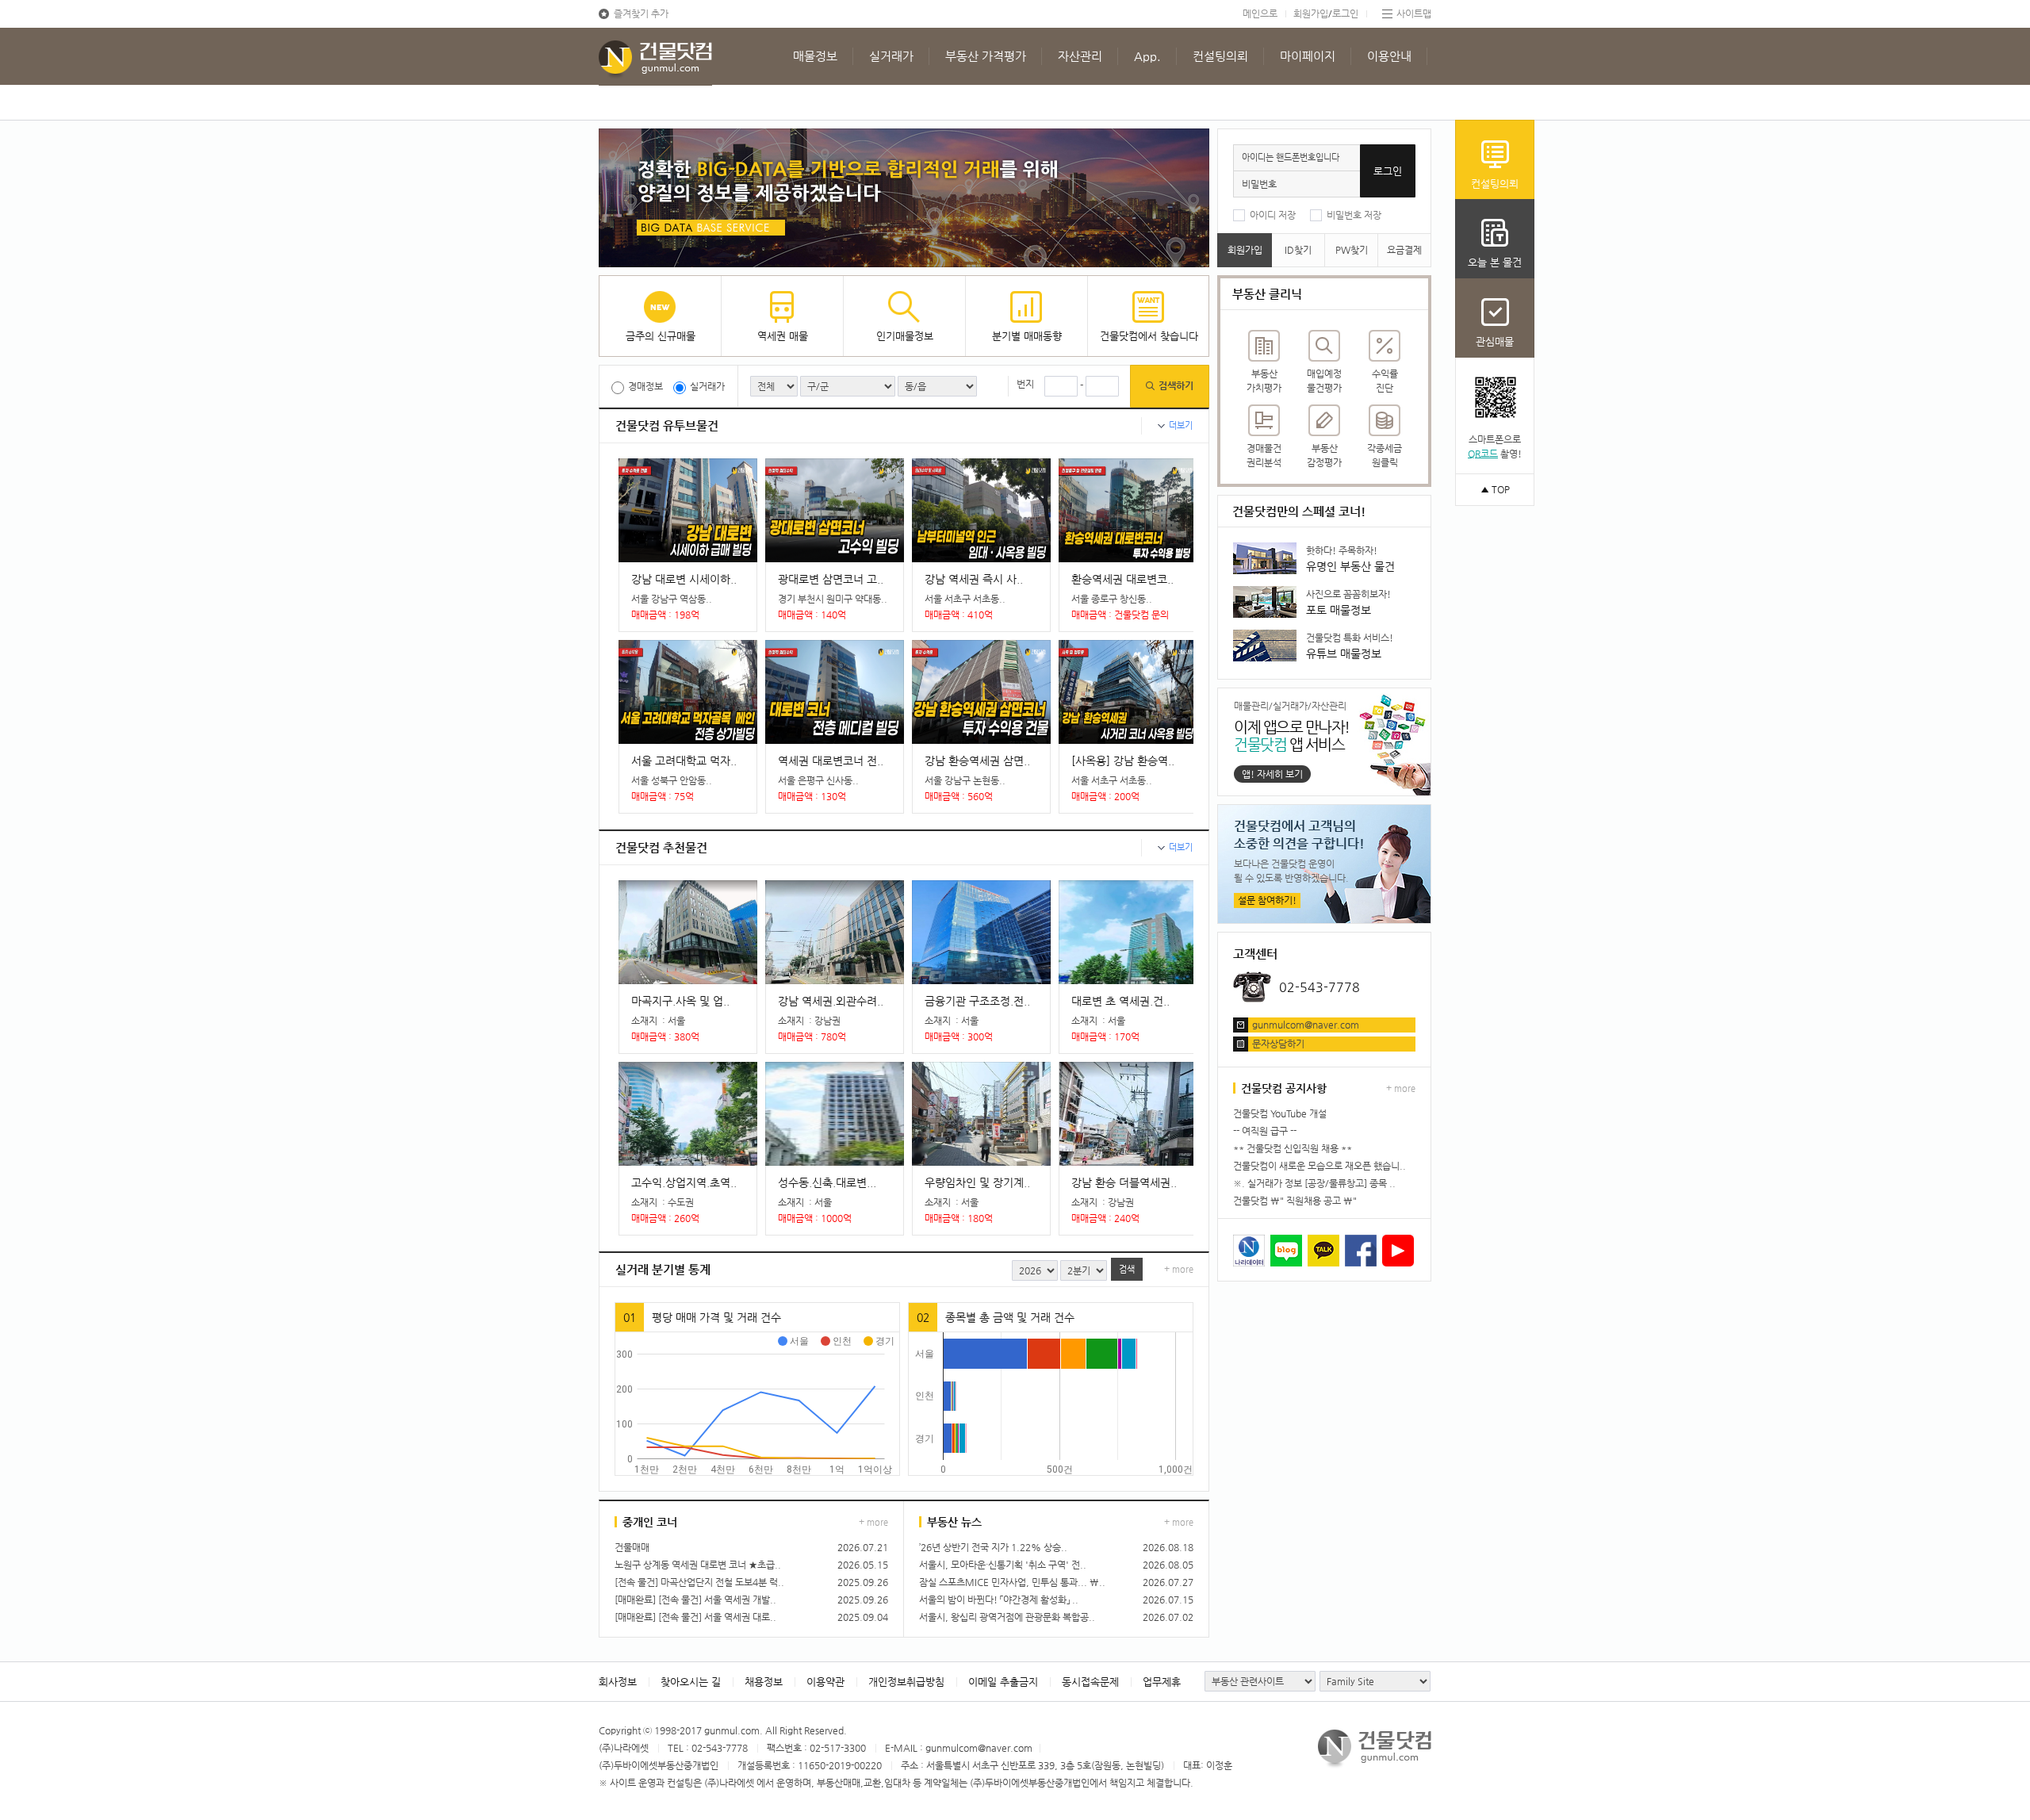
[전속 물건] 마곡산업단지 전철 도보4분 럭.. (699, 1582)
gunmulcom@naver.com (1306, 1025)
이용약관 (825, 1682)
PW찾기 (1352, 250)
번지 (1025, 384)
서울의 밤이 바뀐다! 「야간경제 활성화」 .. (999, 1600)
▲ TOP (1495, 489)
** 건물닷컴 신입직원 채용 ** (1293, 1148)
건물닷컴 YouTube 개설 (1280, 1113)
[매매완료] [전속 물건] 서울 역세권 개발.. (695, 1600)
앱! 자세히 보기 (1272, 774)
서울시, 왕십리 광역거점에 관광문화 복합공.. (1007, 1617)
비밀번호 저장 (1354, 215)
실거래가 (891, 56)
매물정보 (815, 56)
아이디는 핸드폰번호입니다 (1291, 157)
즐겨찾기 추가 (641, 13)
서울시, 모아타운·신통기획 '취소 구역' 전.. (1003, 1565)
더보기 (1181, 425)
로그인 (1345, 13)
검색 (1127, 1269)
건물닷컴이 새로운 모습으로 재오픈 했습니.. (1319, 1166)
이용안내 (1389, 56)
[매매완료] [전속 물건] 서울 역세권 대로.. (695, 1617)
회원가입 (1311, 13)
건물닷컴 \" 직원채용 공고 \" (1295, 1201)
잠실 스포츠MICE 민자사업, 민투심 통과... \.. (1012, 1582)
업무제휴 (1162, 1682)
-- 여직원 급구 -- (1265, 1131)
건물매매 (632, 1547)
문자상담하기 (1278, 1044)
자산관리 (1080, 56)
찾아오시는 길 (691, 1682)
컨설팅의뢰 (1220, 56)
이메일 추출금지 (1003, 1682)
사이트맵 (1414, 13)
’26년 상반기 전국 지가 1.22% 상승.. (993, 1547)
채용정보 (764, 1682)
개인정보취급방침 (906, 1682)
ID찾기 (1298, 250)
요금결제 (1404, 250)
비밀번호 (1259, 184)
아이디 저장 (1273, 215)
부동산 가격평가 (986, 56)
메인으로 (1260, 13)
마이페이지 (1308, 56)
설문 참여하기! (1267, 900)
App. (1147, 56)
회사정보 (618, 1682)
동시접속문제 (1090, 1682)
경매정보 (645, 386)
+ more (1179, 1269)
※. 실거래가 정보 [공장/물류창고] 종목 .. (1314, 1183)
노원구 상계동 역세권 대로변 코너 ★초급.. (698, 1565)
